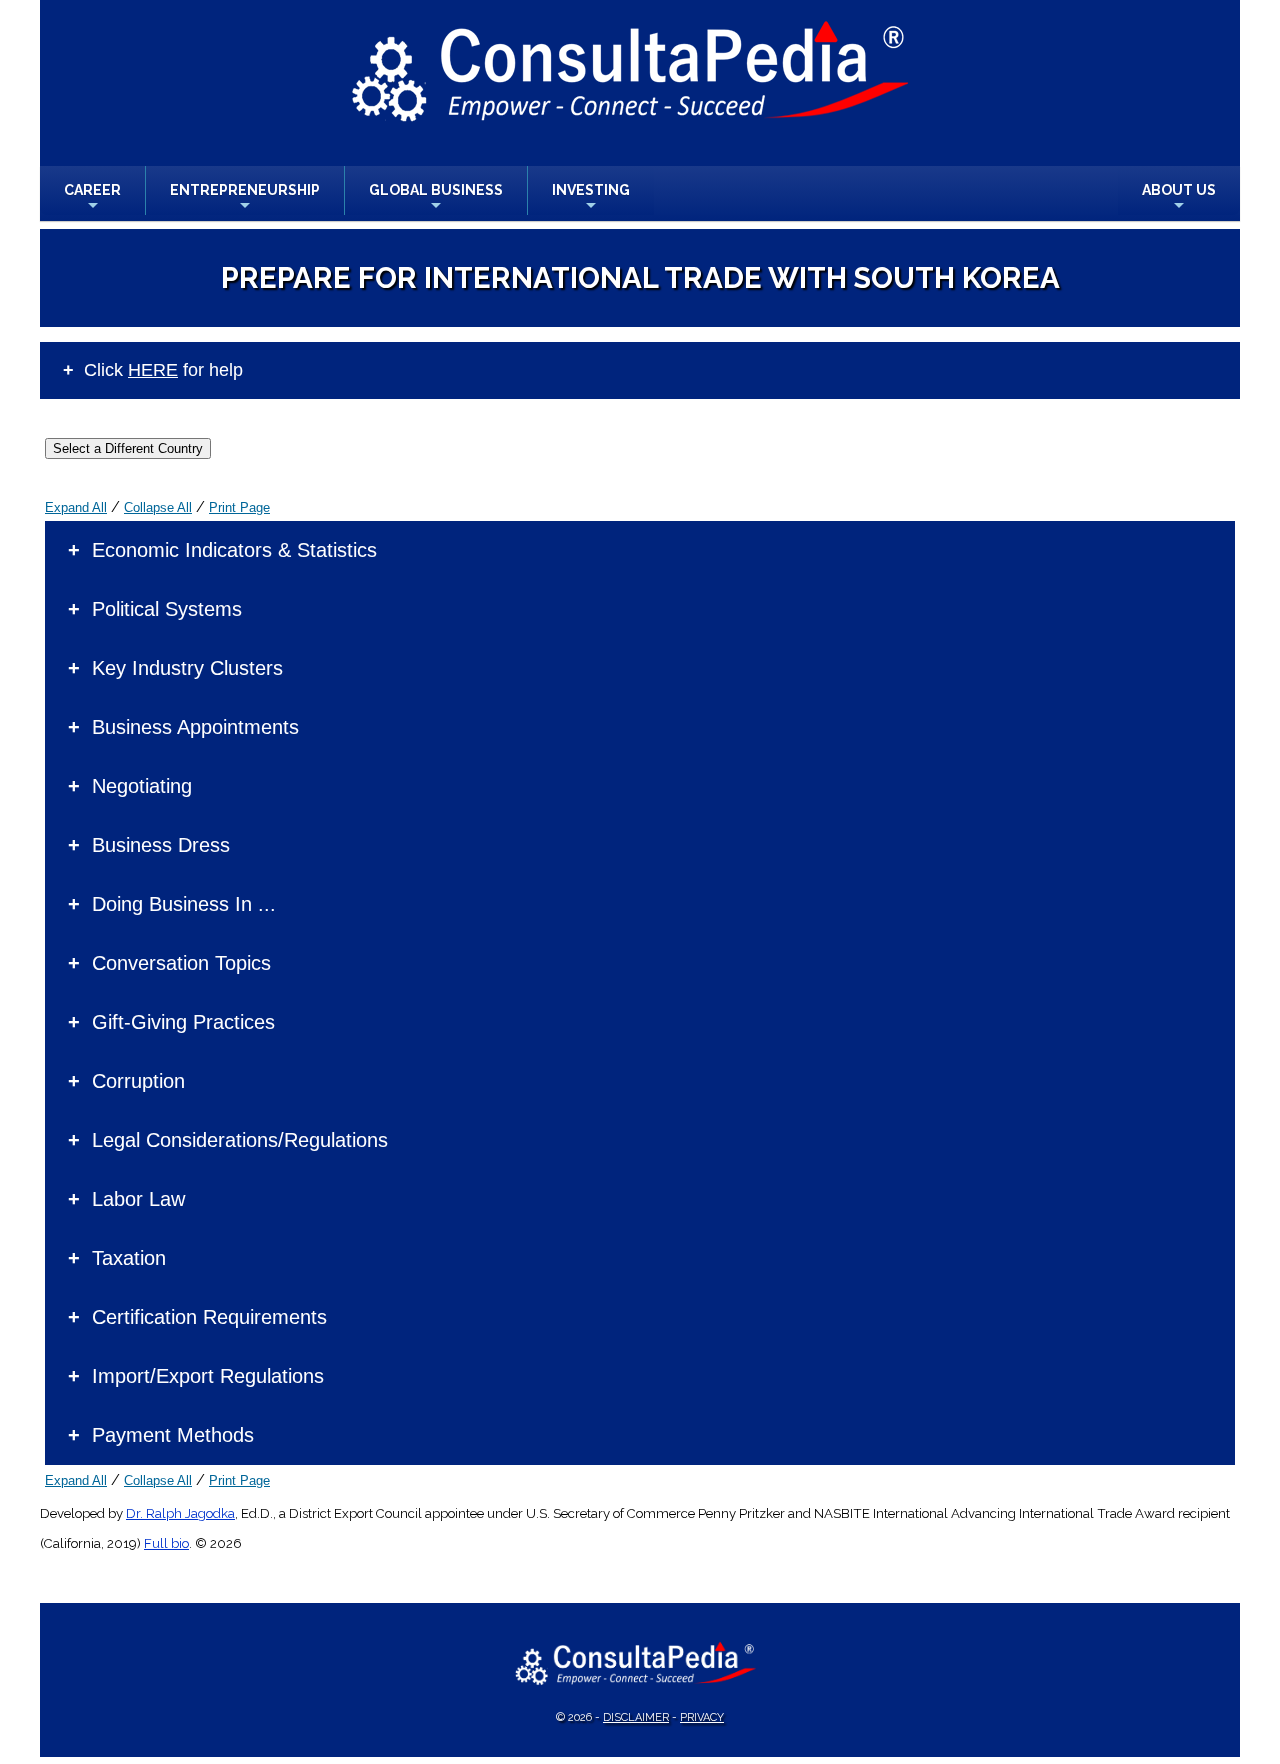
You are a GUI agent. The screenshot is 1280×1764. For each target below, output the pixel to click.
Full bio (166, 1543)
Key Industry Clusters (187, 668)
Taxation (129, 1258)
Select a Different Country (128, 448)
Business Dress (161, 845)
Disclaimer (636, 1717)
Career (92, 198)
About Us (1179, 198)
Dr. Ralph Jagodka (180, 1513)
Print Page (239, 507)
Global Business (436, 198)
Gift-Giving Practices (183, 1022)
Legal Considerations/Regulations (240, 1140)
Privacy (702, 1717)
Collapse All (158, 507)
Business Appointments (195, 727)
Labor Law (138, 1199)
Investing (591, 198)
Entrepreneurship (245, 198)
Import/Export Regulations (208, 1376)
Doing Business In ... (184, 904)
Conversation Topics (181, 963)
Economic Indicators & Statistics (234, 550)
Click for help (163, 370)
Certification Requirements (209, 1317)
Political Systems (167, 609)
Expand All (76, 507)
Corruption (138, 1081)
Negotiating (142, 786)
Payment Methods (173, 1435)
